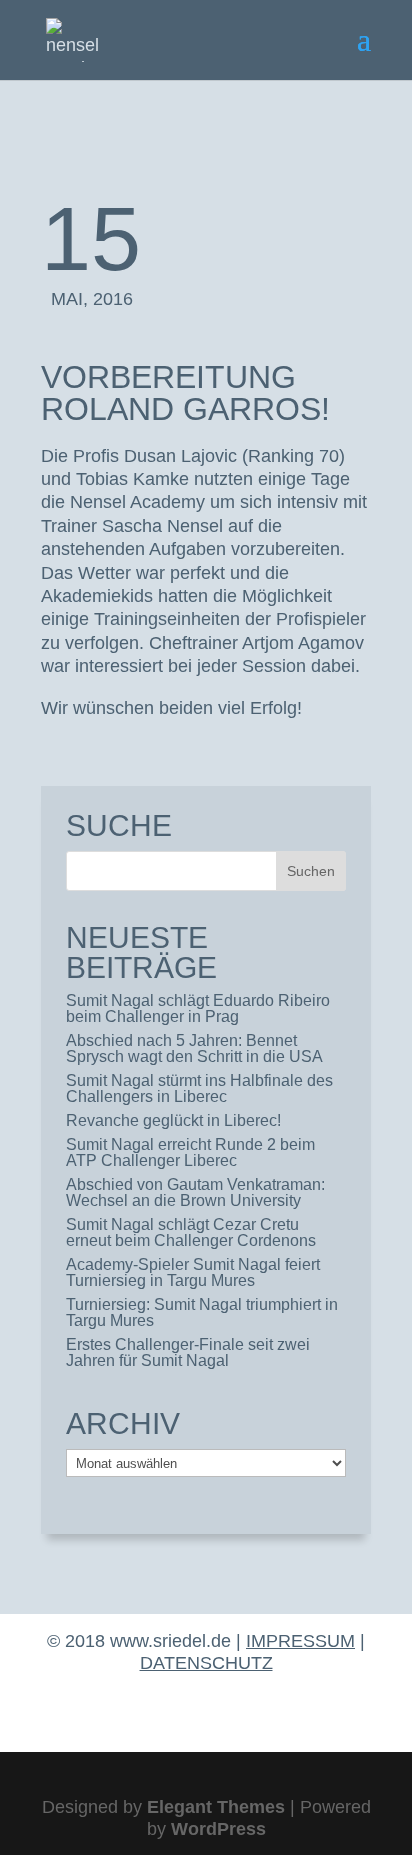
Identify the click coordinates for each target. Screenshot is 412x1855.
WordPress (218, 1829)
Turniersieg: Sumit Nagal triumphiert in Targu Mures (202, 1312)
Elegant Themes (216, 1807)
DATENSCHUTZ (206, 1663)
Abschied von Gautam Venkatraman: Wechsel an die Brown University (195, 1192)
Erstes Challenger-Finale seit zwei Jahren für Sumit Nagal (188, 1352)
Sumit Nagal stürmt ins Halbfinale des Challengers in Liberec (199, 1088)
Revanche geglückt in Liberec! (173, 1120)
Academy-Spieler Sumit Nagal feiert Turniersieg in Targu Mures (193, 1272)
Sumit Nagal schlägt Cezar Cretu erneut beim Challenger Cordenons (191, 1232)
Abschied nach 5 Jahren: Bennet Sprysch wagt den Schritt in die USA (194, 1048)
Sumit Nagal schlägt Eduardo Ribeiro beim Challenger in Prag (198, 1008)
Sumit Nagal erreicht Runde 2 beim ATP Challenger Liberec (190, 1152)
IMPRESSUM (300, 1641)
